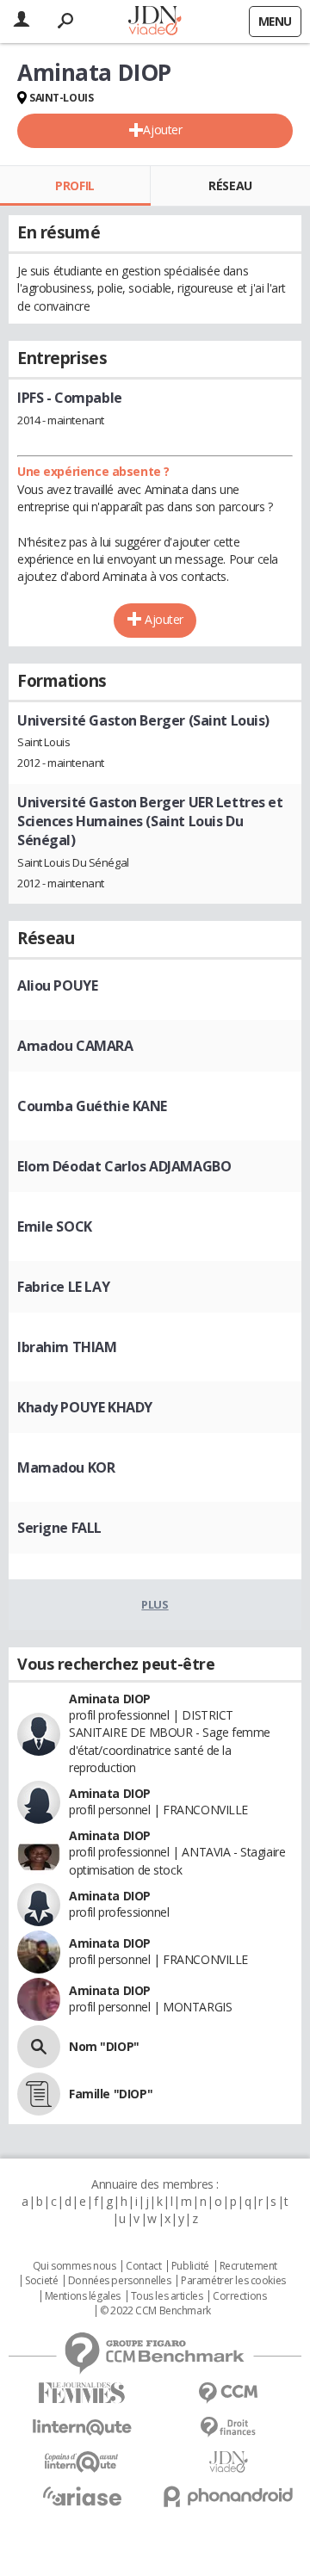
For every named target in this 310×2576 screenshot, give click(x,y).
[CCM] (228, 2393)
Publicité (190, 2266)
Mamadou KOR (66, 1467)
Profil (74, 185)
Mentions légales (83, 2296)
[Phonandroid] (228, 2496)
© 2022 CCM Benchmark (155, 2311)
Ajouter (162, 130)
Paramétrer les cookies (233, 2281)
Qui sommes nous (74, 2266)
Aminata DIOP (110, 1699)
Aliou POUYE (57, 985)
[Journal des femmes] (82, 2393)
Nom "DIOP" (104, 2046)
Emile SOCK (55, 1226)
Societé (41, 2281)
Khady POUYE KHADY (85, 1407)
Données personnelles (120, 2281)
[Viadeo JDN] (228, 2462)
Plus (155, 1604)
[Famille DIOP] (39, 2094)
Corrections (239, 2296)
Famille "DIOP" (111, 2094)
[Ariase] (82, 2496)
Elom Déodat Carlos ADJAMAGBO (124, 1166)
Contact (143, 2266)
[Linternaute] (82, 2428)
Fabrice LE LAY (63, 1287)
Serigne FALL (59, 1528)
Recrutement (248, 2266)
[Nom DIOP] (39, 2047)
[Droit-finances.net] (228, 2428)
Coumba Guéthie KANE (92, 1106)
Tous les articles (167, 2296)
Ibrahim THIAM (67, 1347)
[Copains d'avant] (82, 2462)
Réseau (230, 185)
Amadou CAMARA (75, 1046)
